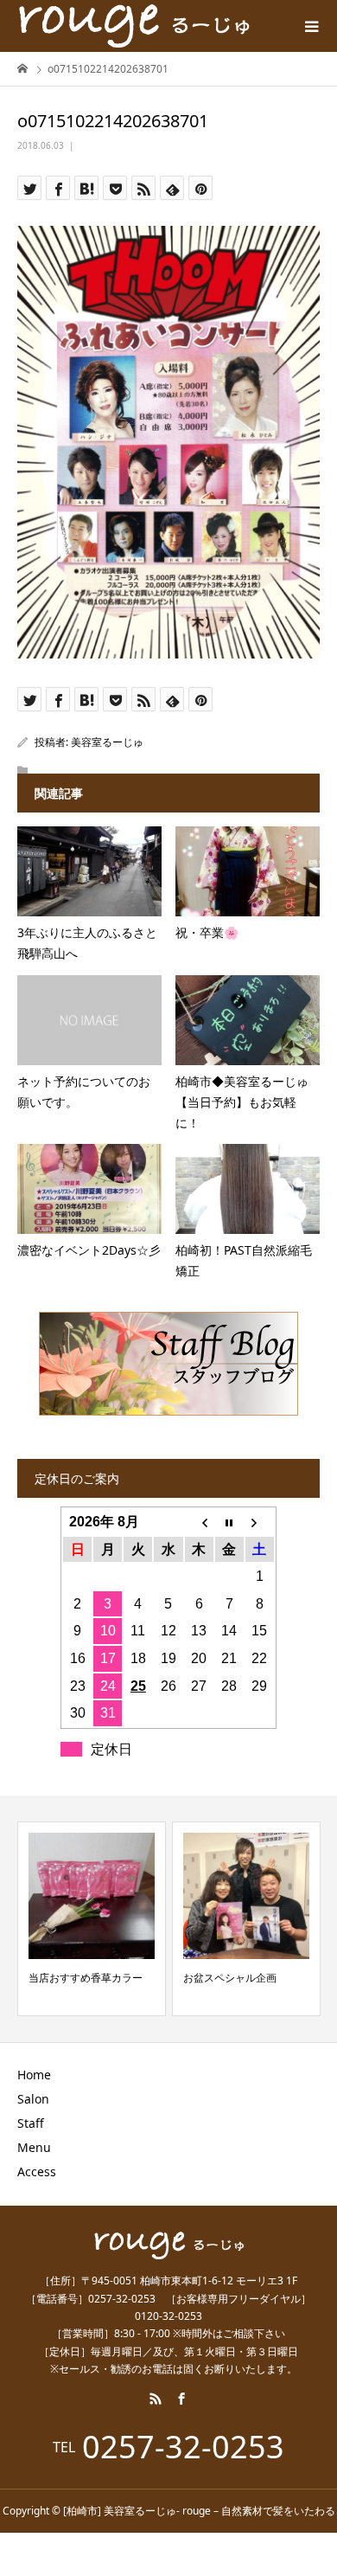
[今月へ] (229, 1522)
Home (34, 2075)
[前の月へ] (199, 1522)
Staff (31, 2123)
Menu (34, 2147)
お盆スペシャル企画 (230, 1978)
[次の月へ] (260, 1522)
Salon (33, 2099)
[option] (92, 1919)
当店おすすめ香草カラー (86, 1978)
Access (37, 2171)
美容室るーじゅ (107, 742)
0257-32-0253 (183, 2447)
